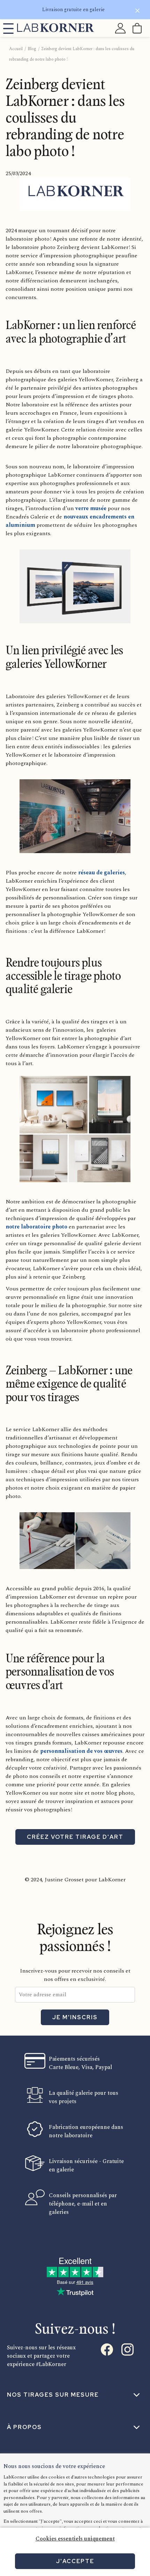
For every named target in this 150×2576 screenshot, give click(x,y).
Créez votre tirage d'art (75, 1837)
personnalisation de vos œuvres (81, 1751)
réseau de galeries (102, 873)
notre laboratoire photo (36, 1227)
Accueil (16, 49)
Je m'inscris (75, 2017)
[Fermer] (137, 12)
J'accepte (75, 2561)
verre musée (91, 508)
